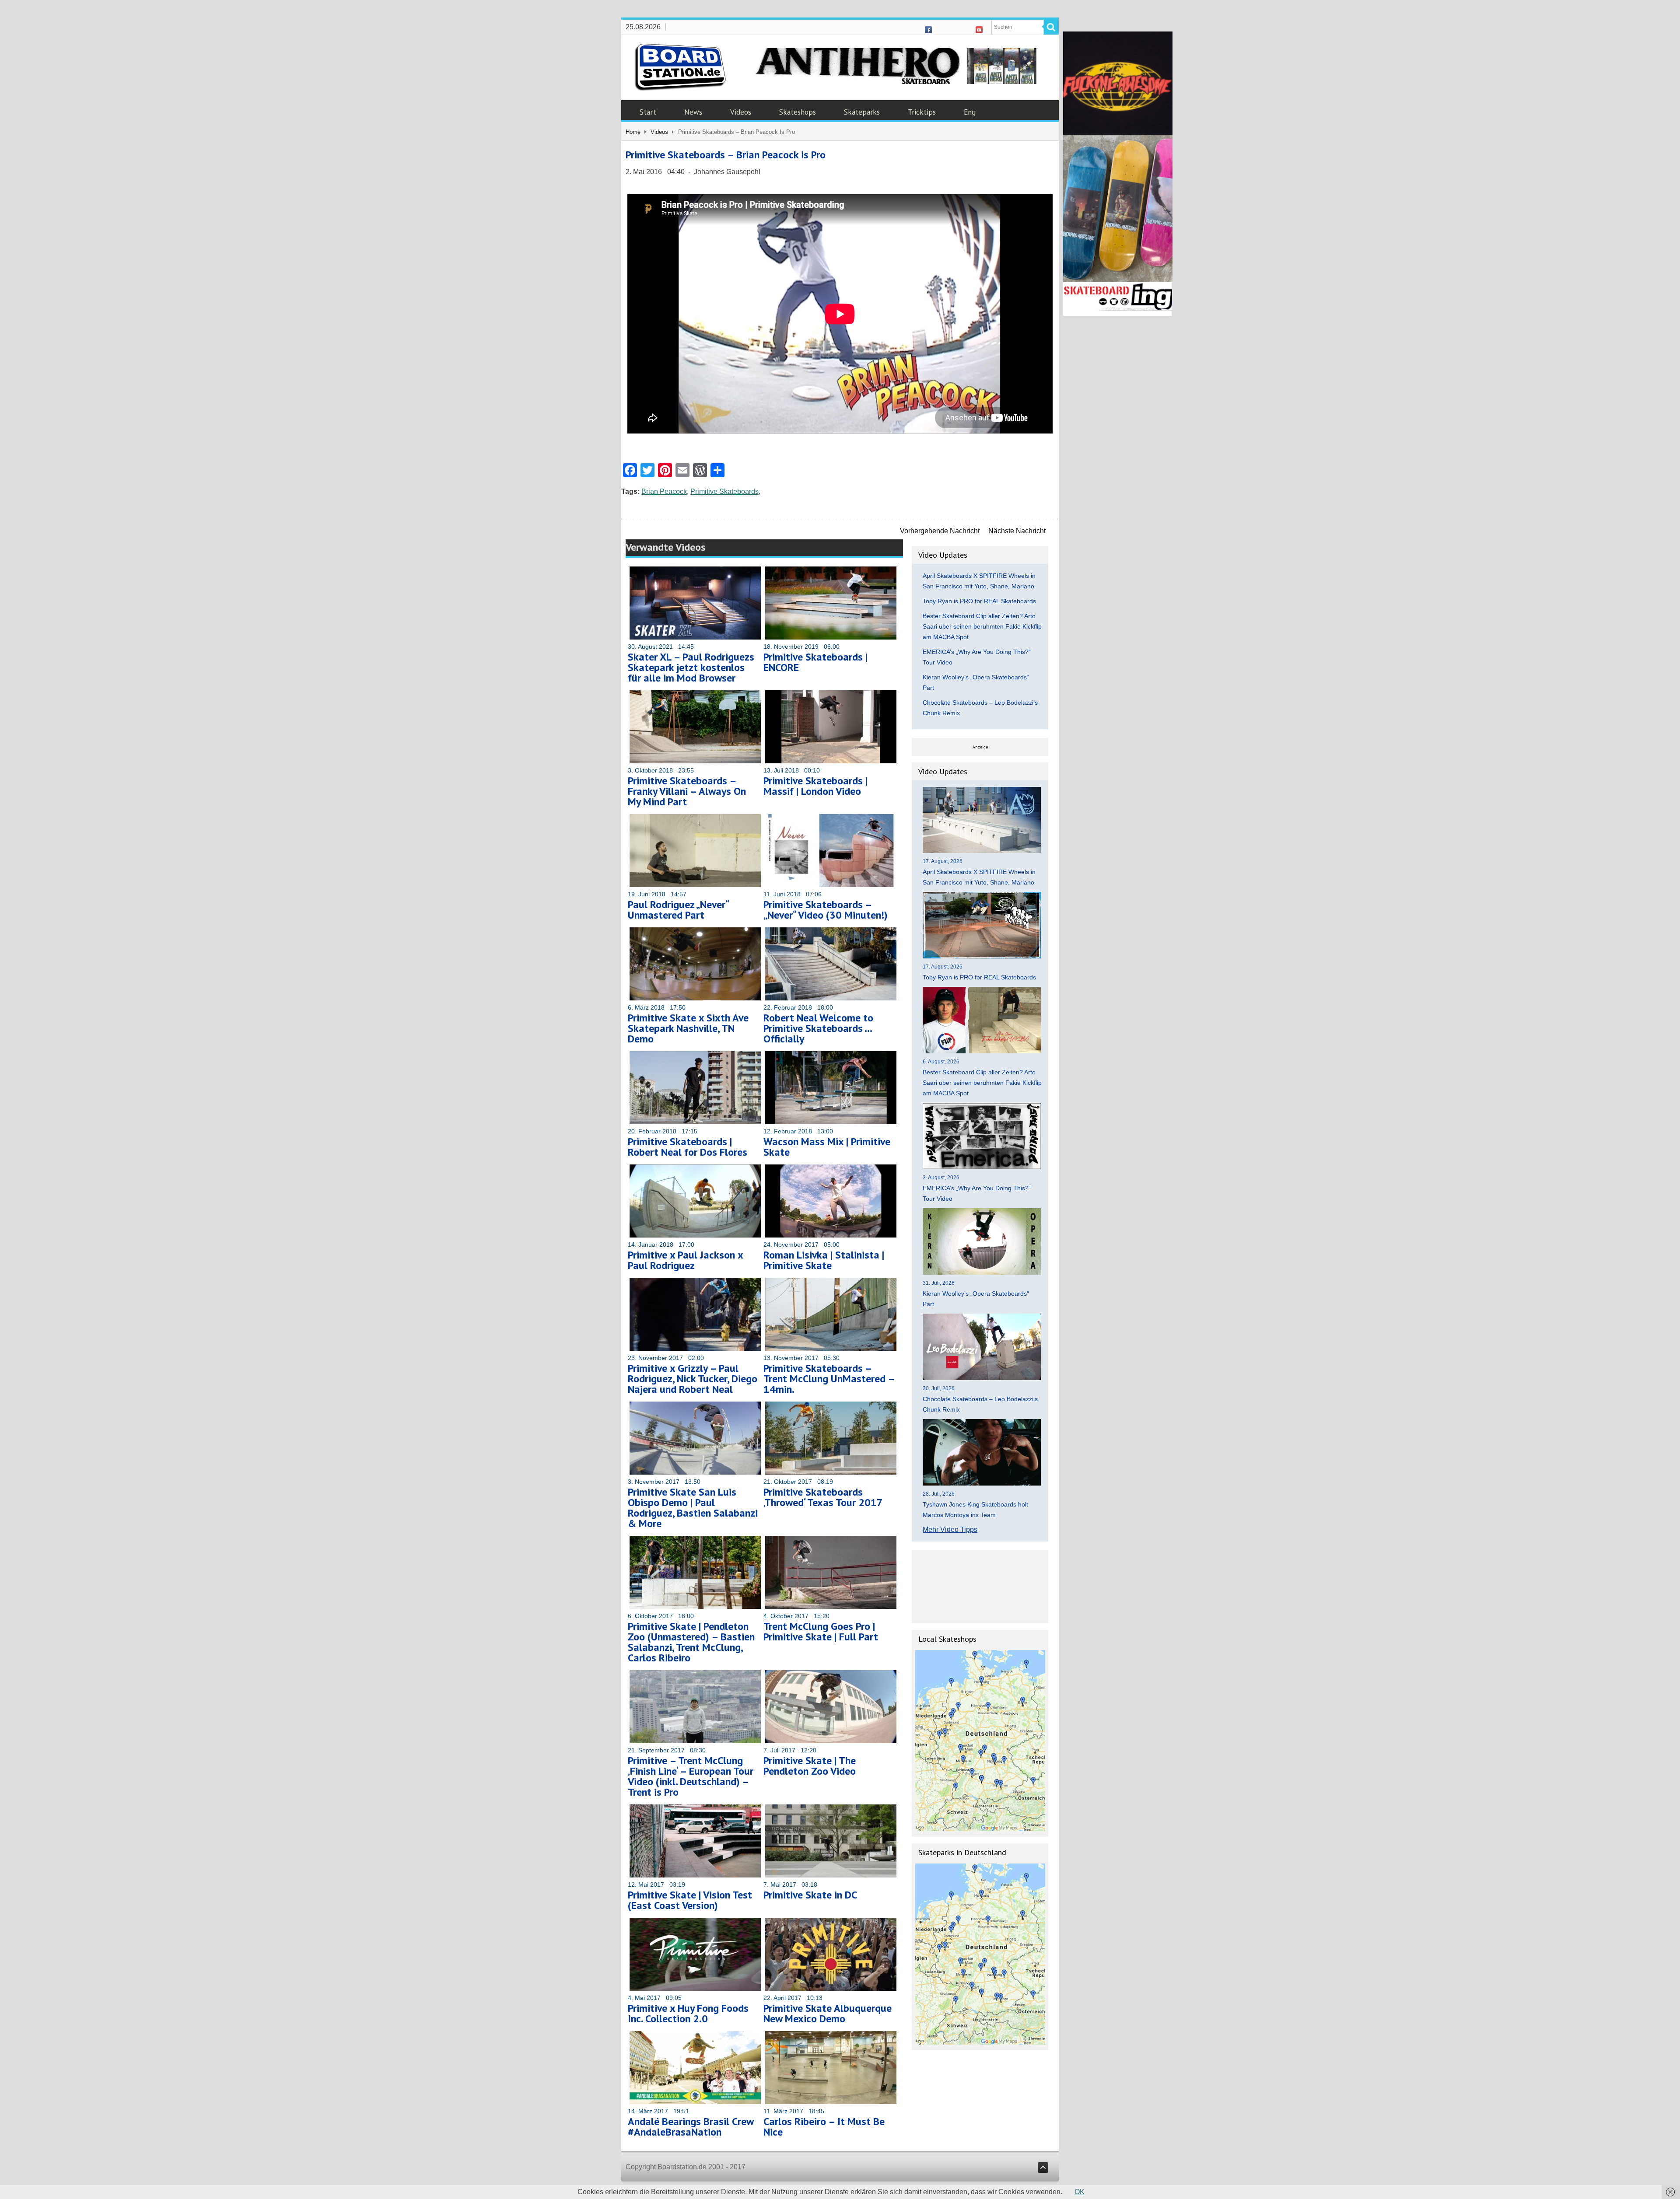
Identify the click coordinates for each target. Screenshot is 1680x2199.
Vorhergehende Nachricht (940, 531)
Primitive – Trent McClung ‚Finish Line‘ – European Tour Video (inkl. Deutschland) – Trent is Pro (691, 1776)
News (693, 112)
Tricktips (922, 112)
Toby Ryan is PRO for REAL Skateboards (979, 601)
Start (648, 112)
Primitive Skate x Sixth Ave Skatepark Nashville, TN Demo (688, 1028)
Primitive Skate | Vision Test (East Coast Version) (690, 1900)
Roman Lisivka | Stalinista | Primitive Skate (824, 1260)
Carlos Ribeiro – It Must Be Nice (824, 2127)
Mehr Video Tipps (950, 1530)
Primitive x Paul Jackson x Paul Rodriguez (685, 1260)
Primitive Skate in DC (810, 1895)
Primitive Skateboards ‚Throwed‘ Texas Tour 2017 (823, 1497)
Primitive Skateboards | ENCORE (815, 662)
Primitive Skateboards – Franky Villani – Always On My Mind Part (687, 791)
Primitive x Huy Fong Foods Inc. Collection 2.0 (688, 2013)
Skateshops (798, 112)
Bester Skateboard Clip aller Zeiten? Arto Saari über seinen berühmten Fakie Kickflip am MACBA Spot (982, 626)
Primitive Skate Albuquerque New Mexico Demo (828, 2013)
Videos (741, 112)
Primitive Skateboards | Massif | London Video (815, 786)
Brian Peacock (664, 491)
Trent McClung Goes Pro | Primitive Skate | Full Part (821, 1631)
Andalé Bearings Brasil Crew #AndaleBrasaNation (691, 2127)
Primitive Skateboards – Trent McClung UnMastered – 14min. (829, 1379)
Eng (970, 112)
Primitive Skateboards (724, 491)
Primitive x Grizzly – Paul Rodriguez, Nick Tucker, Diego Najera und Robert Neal (693, 1379)
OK (1080, 2192)
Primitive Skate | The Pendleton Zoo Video (810, 1766)
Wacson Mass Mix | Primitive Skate (827, 1147)
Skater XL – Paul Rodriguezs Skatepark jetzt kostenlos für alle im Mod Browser (691, 667)
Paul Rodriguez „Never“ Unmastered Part (678, 910)
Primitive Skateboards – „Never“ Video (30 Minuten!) (826, 910)
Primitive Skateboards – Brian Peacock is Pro (726, 155)
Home (633, 132)
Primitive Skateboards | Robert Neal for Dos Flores (688, 1147)
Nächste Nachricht (1017, 531)
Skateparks (862, 112)
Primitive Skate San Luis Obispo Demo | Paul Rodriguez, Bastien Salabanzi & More (693, 1508)
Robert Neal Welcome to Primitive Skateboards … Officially (818, 1028)
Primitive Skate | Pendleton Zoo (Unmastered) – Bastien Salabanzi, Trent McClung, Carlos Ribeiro (691, 1642)
